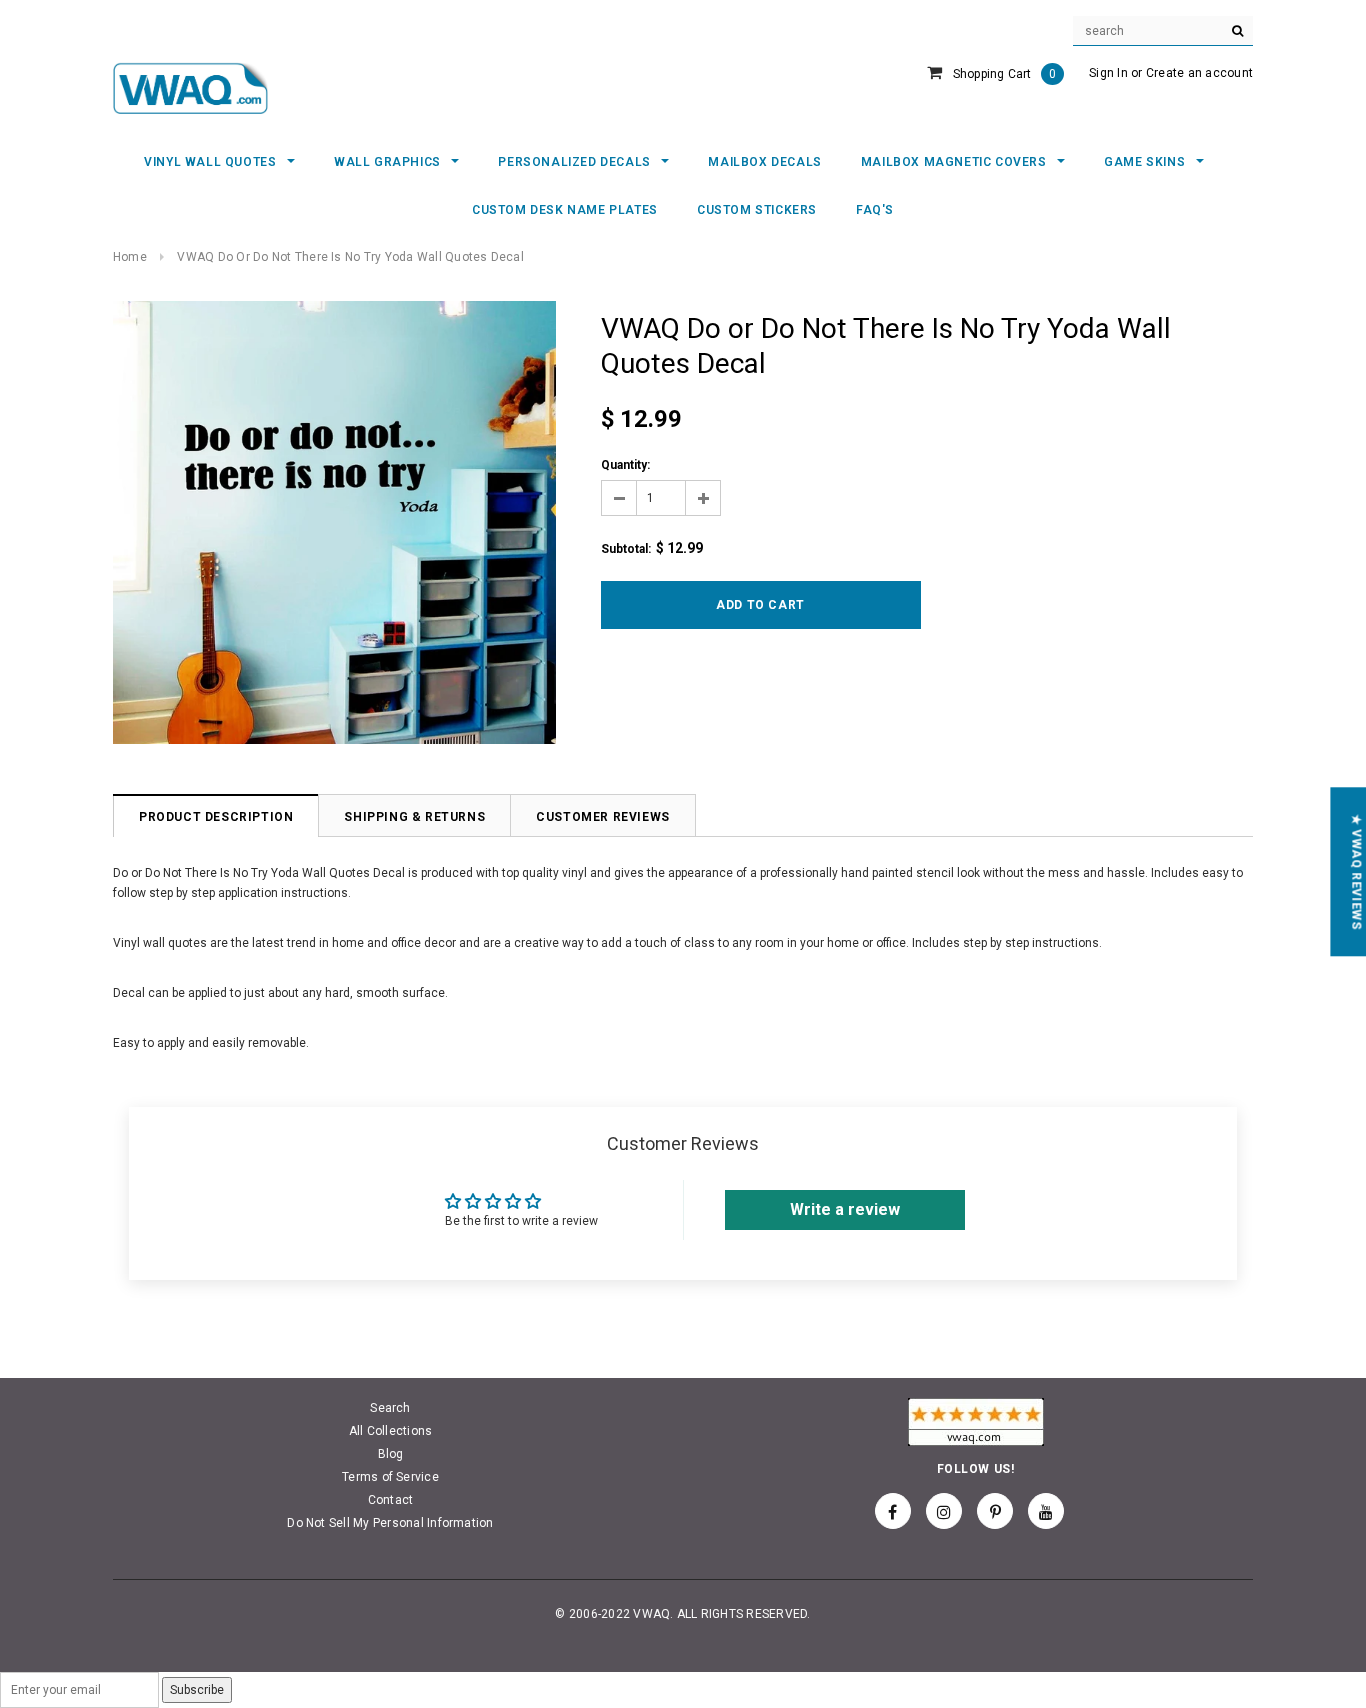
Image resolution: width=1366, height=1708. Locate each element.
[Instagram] (944, 1511)
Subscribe (197, 1690)
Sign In (1108, 73)
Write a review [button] (845, 1209)
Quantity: (625, 465)
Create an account (1199, 73)
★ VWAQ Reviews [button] (1356, 871)
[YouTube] (1046, 1511)
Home (130, 257)
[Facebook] (893, 1511)
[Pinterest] (995, 1511)
